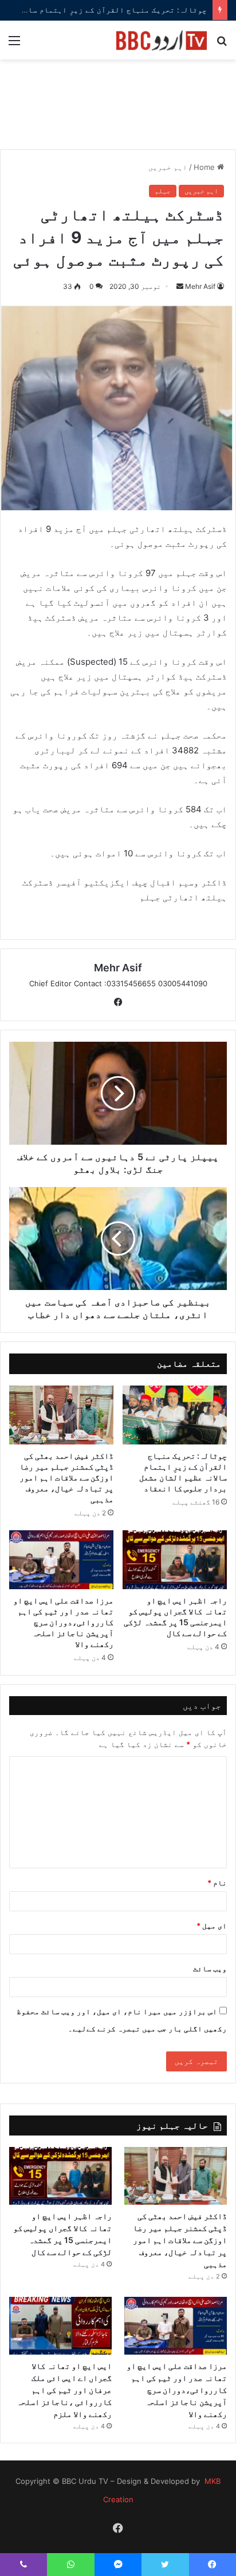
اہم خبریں (168, 167)
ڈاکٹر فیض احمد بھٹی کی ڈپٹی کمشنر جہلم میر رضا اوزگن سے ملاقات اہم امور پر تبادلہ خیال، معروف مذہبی (66, 1477)
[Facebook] (118, 1002)
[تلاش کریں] (222, 44)
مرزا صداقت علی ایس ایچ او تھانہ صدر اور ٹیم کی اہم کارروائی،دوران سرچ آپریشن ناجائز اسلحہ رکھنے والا (63, 1622)
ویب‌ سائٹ (210, 1968)
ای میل (212, 1926)
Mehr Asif (200, 286)
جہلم (163, 191)
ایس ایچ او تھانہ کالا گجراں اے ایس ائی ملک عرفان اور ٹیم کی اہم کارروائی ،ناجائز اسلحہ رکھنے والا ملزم (64, 2390)
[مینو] (14, 44)
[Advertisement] (118, 110)
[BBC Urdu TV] (162, 40)
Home (205, 167)
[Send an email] (180, 286)
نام (217, 1883)
